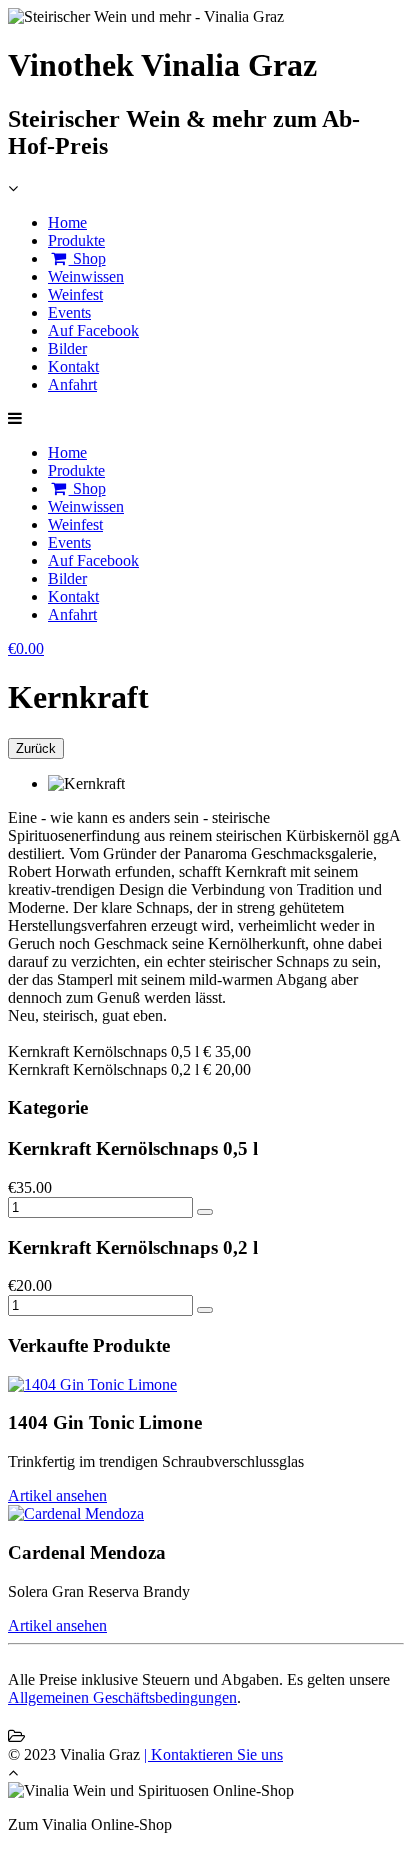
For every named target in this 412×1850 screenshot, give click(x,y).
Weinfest (75, 294)
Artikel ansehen (57, 1495)
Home (67, 222)
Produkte (76, 240)
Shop (87, 258)
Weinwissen (86, 276)
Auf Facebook (93, 330)
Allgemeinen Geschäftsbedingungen (122, 1697)
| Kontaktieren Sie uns (213, 1754)
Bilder (67, 348)
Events (69, 312)
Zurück (36, 748)
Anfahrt (72, 384)
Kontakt (73, 366)
